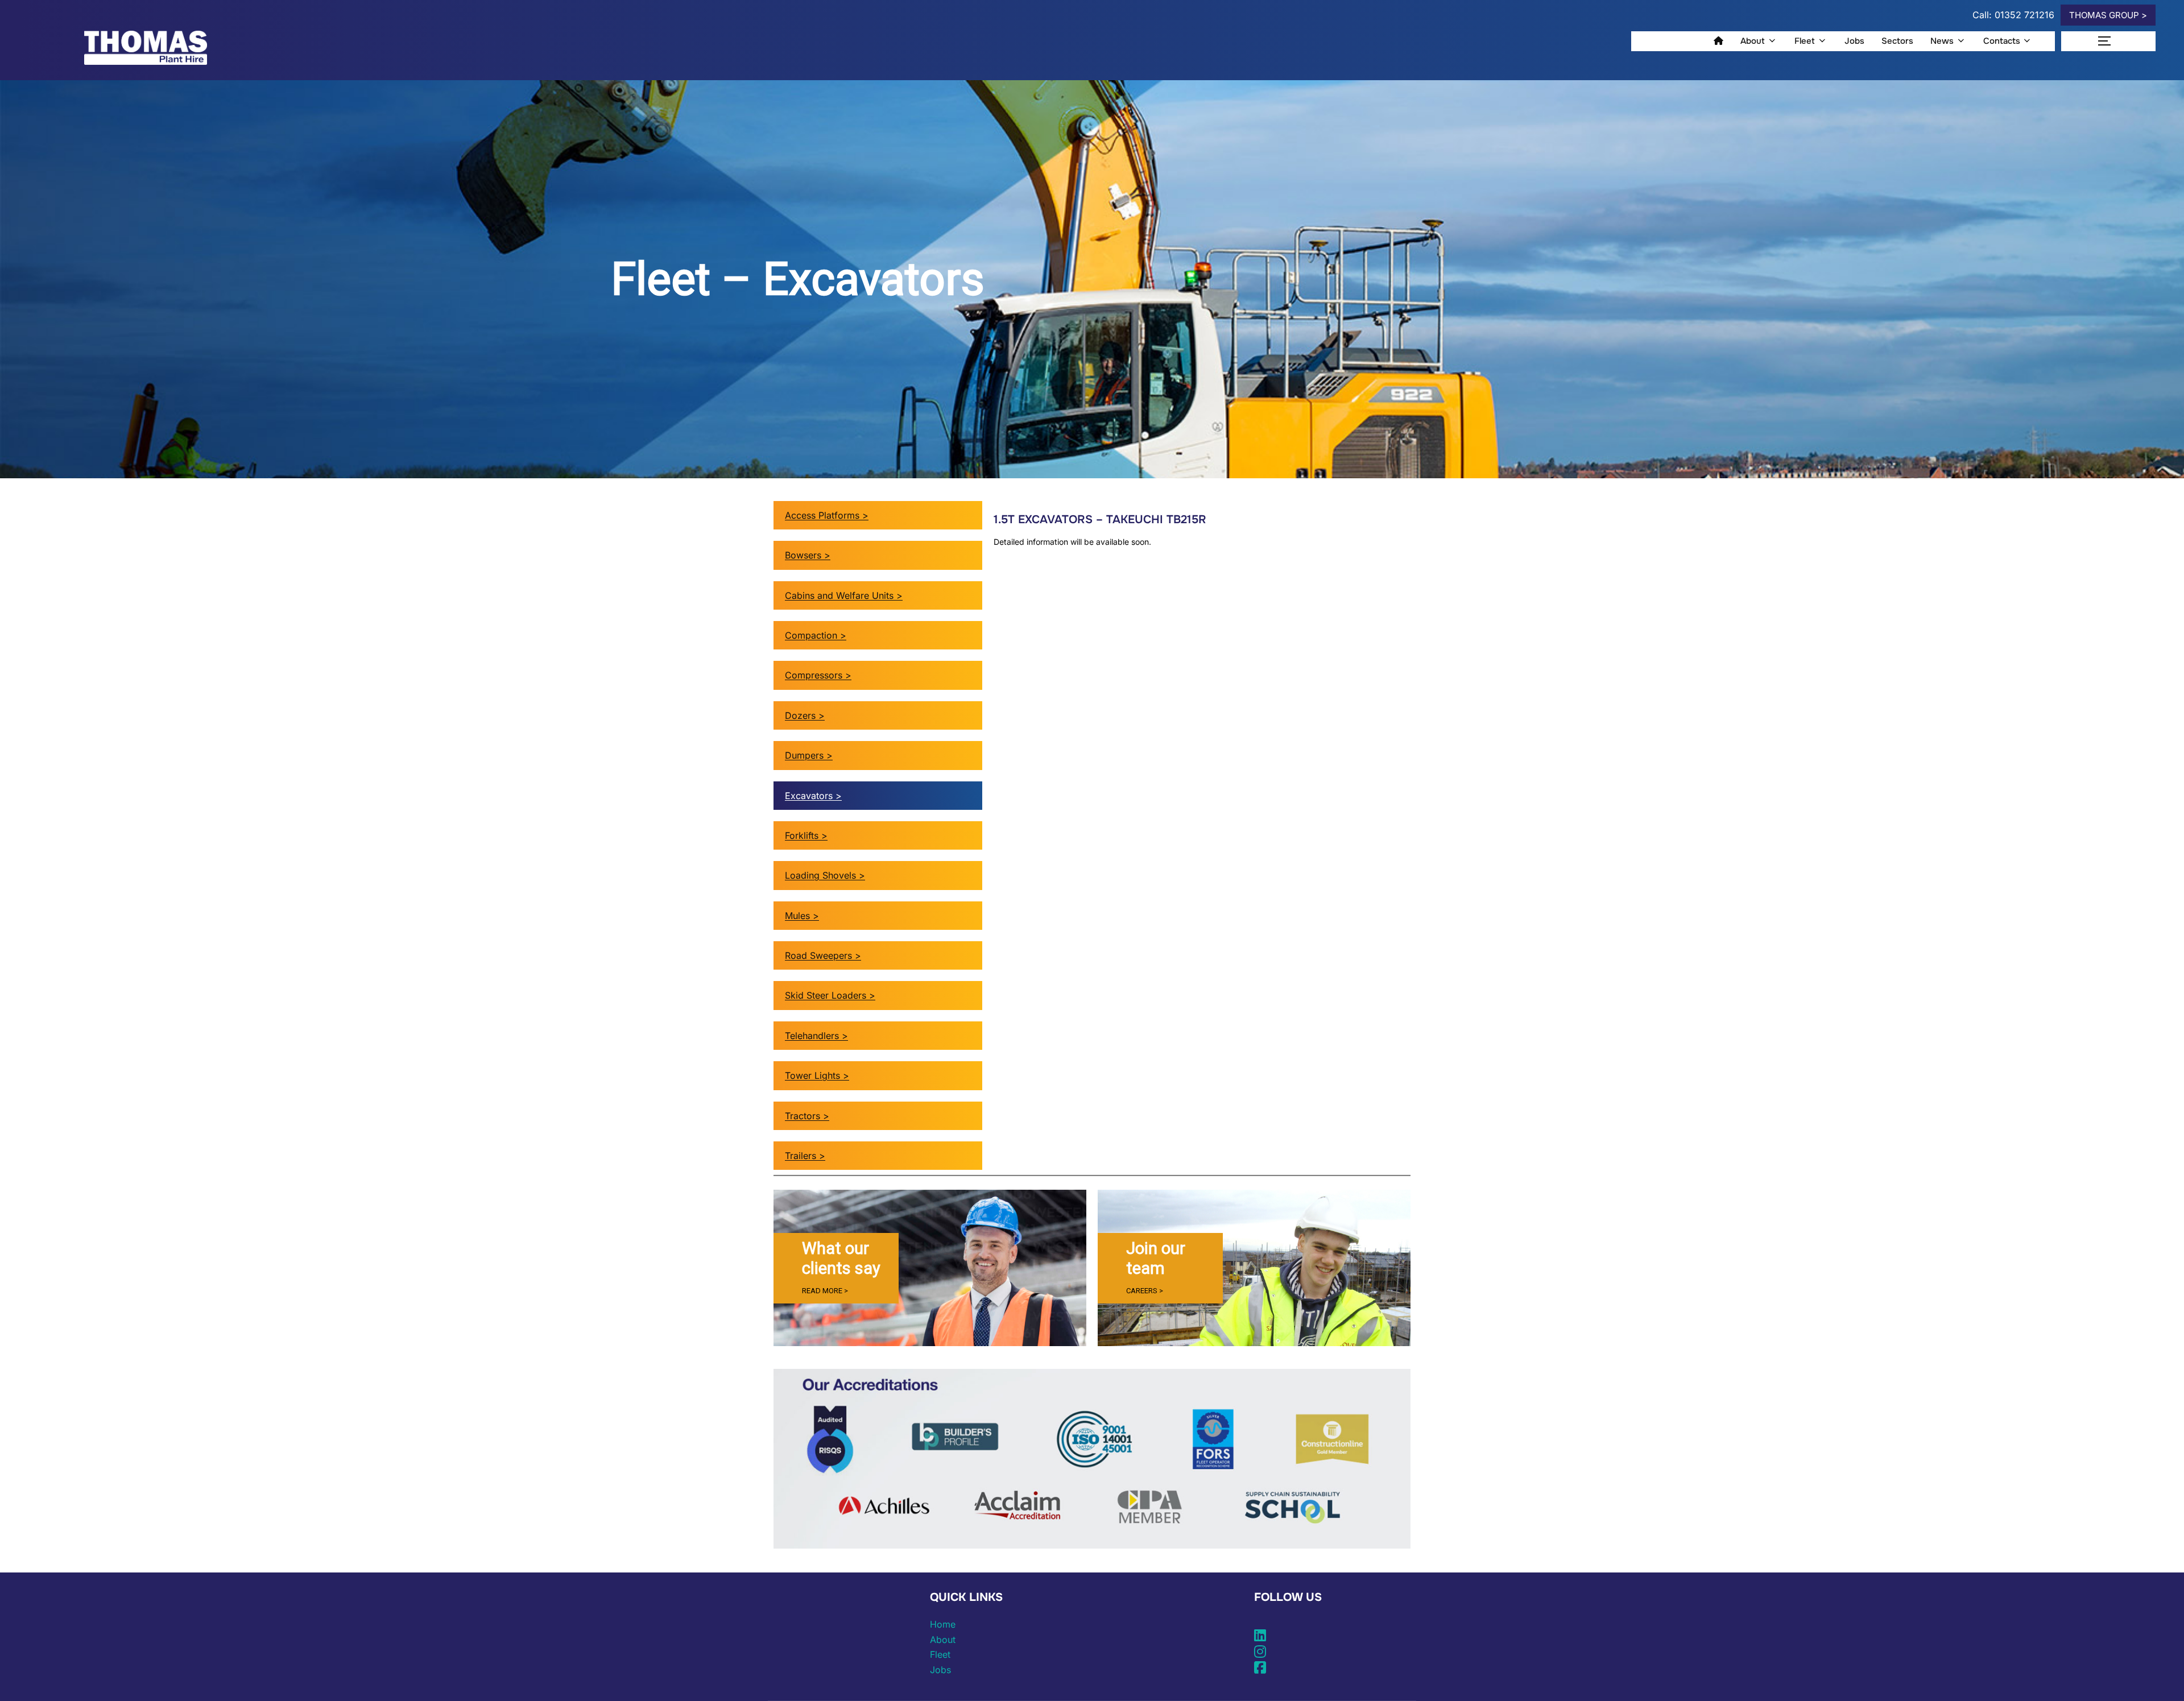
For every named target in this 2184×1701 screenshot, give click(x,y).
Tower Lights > (817, 1075)
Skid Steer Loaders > (830, 995)
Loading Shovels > (825, 875)
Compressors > (818, 675)
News (1942, 41)
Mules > (802, 916)
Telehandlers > (816, 1036)
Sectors (1897, 41)
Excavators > (813, 796)
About (1753, 41)
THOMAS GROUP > (2108, 15)
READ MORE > (825, 1291)
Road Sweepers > (823, 955)
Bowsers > (808, 555)
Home (943, 1624)
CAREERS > (1145, 1291)
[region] (930, 1268)
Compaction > (816, 635)
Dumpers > (809, 755)
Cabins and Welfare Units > (844, 595)
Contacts (2002, 41)
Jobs (1854, 41)
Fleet (1805, 41)
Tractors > (807, 1116)
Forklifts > (806, 835)
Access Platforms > (827, 515)
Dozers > (805, 715)
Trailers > (805, 1156)
